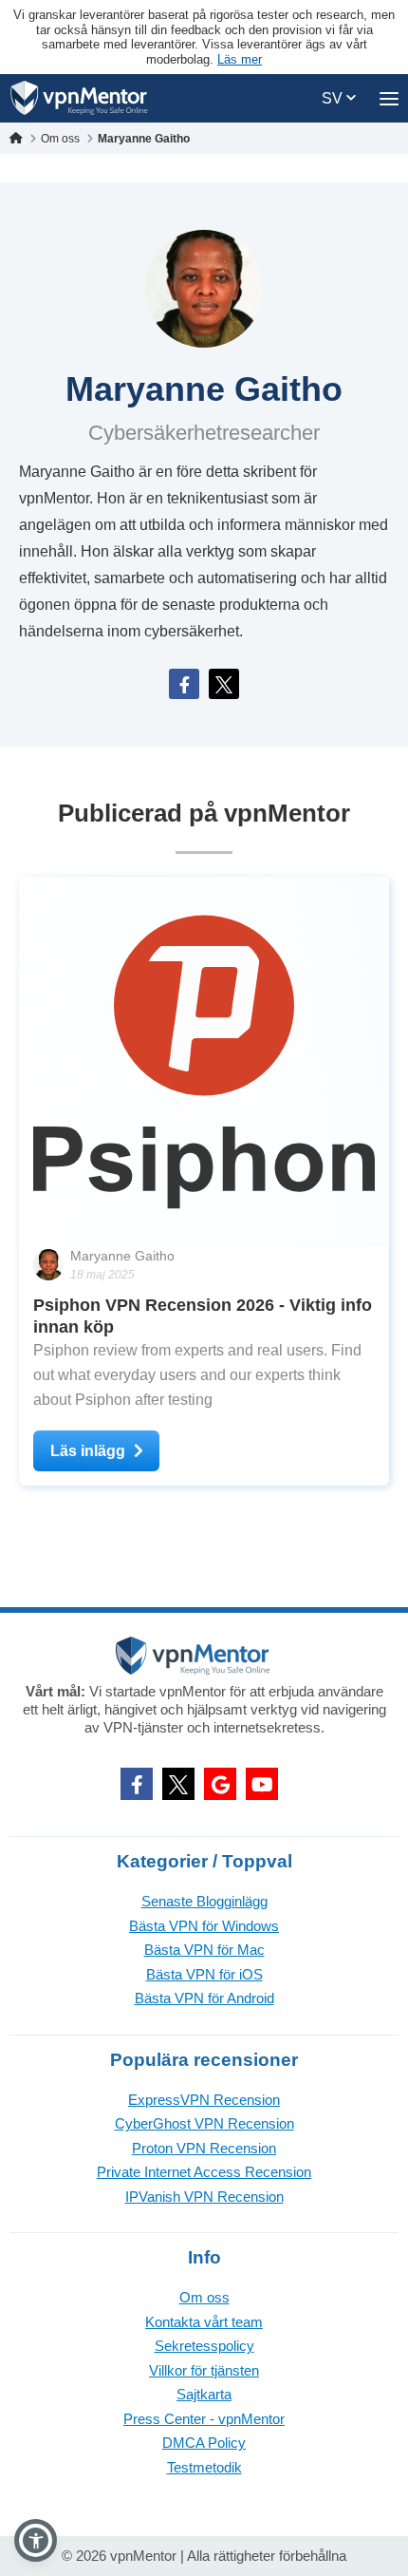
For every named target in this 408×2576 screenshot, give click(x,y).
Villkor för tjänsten (204, 2370)
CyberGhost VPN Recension (204, 2123)
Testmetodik (204, 2467)
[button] (36, 2540)
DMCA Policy (204, 2443)
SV (334, 98)
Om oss (204, 2297)
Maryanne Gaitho (122, 1256)
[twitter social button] (178, 1784)
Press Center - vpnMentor (204, 2419)
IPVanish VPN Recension (204, 2197)
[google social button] (220, 1784)
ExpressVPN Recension (204, 2100)
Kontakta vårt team (204, 2322)
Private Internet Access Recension (204, 2172)
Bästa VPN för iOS (204, 1974)
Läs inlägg (88, 1451)
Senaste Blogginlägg (204, 1901)
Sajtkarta (204, 2394)
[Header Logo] (79, 98)
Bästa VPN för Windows (204, 1926)
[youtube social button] (262, 1784)
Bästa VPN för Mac (204, 1950)
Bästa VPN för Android (204, 1998)
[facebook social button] (137, 1784)
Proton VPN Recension (204, 2148)
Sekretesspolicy (204, 2346)
